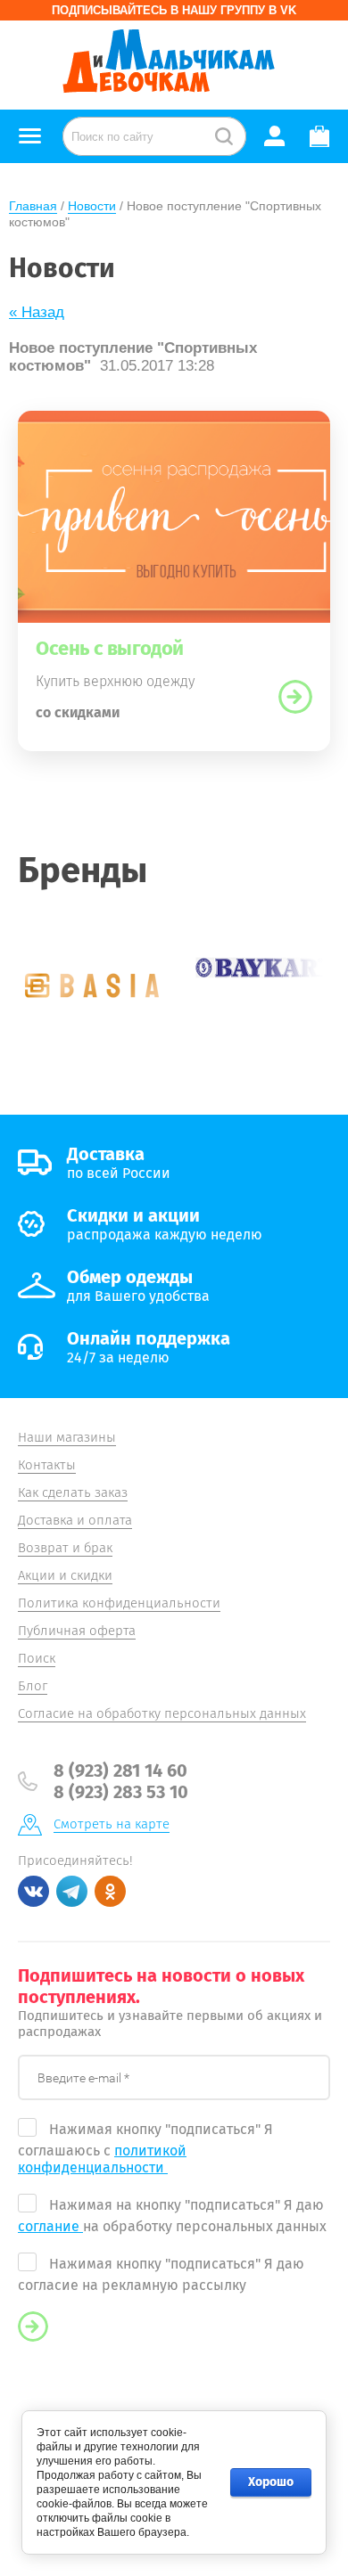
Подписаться (33, 2327)
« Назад (37, 312)
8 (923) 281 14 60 (120, 1770)
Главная (33, 206)
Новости (92, 206)
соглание (50, 2226)
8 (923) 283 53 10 (121, 1792)
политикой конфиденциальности (102, 2159)
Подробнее (295, 697)
